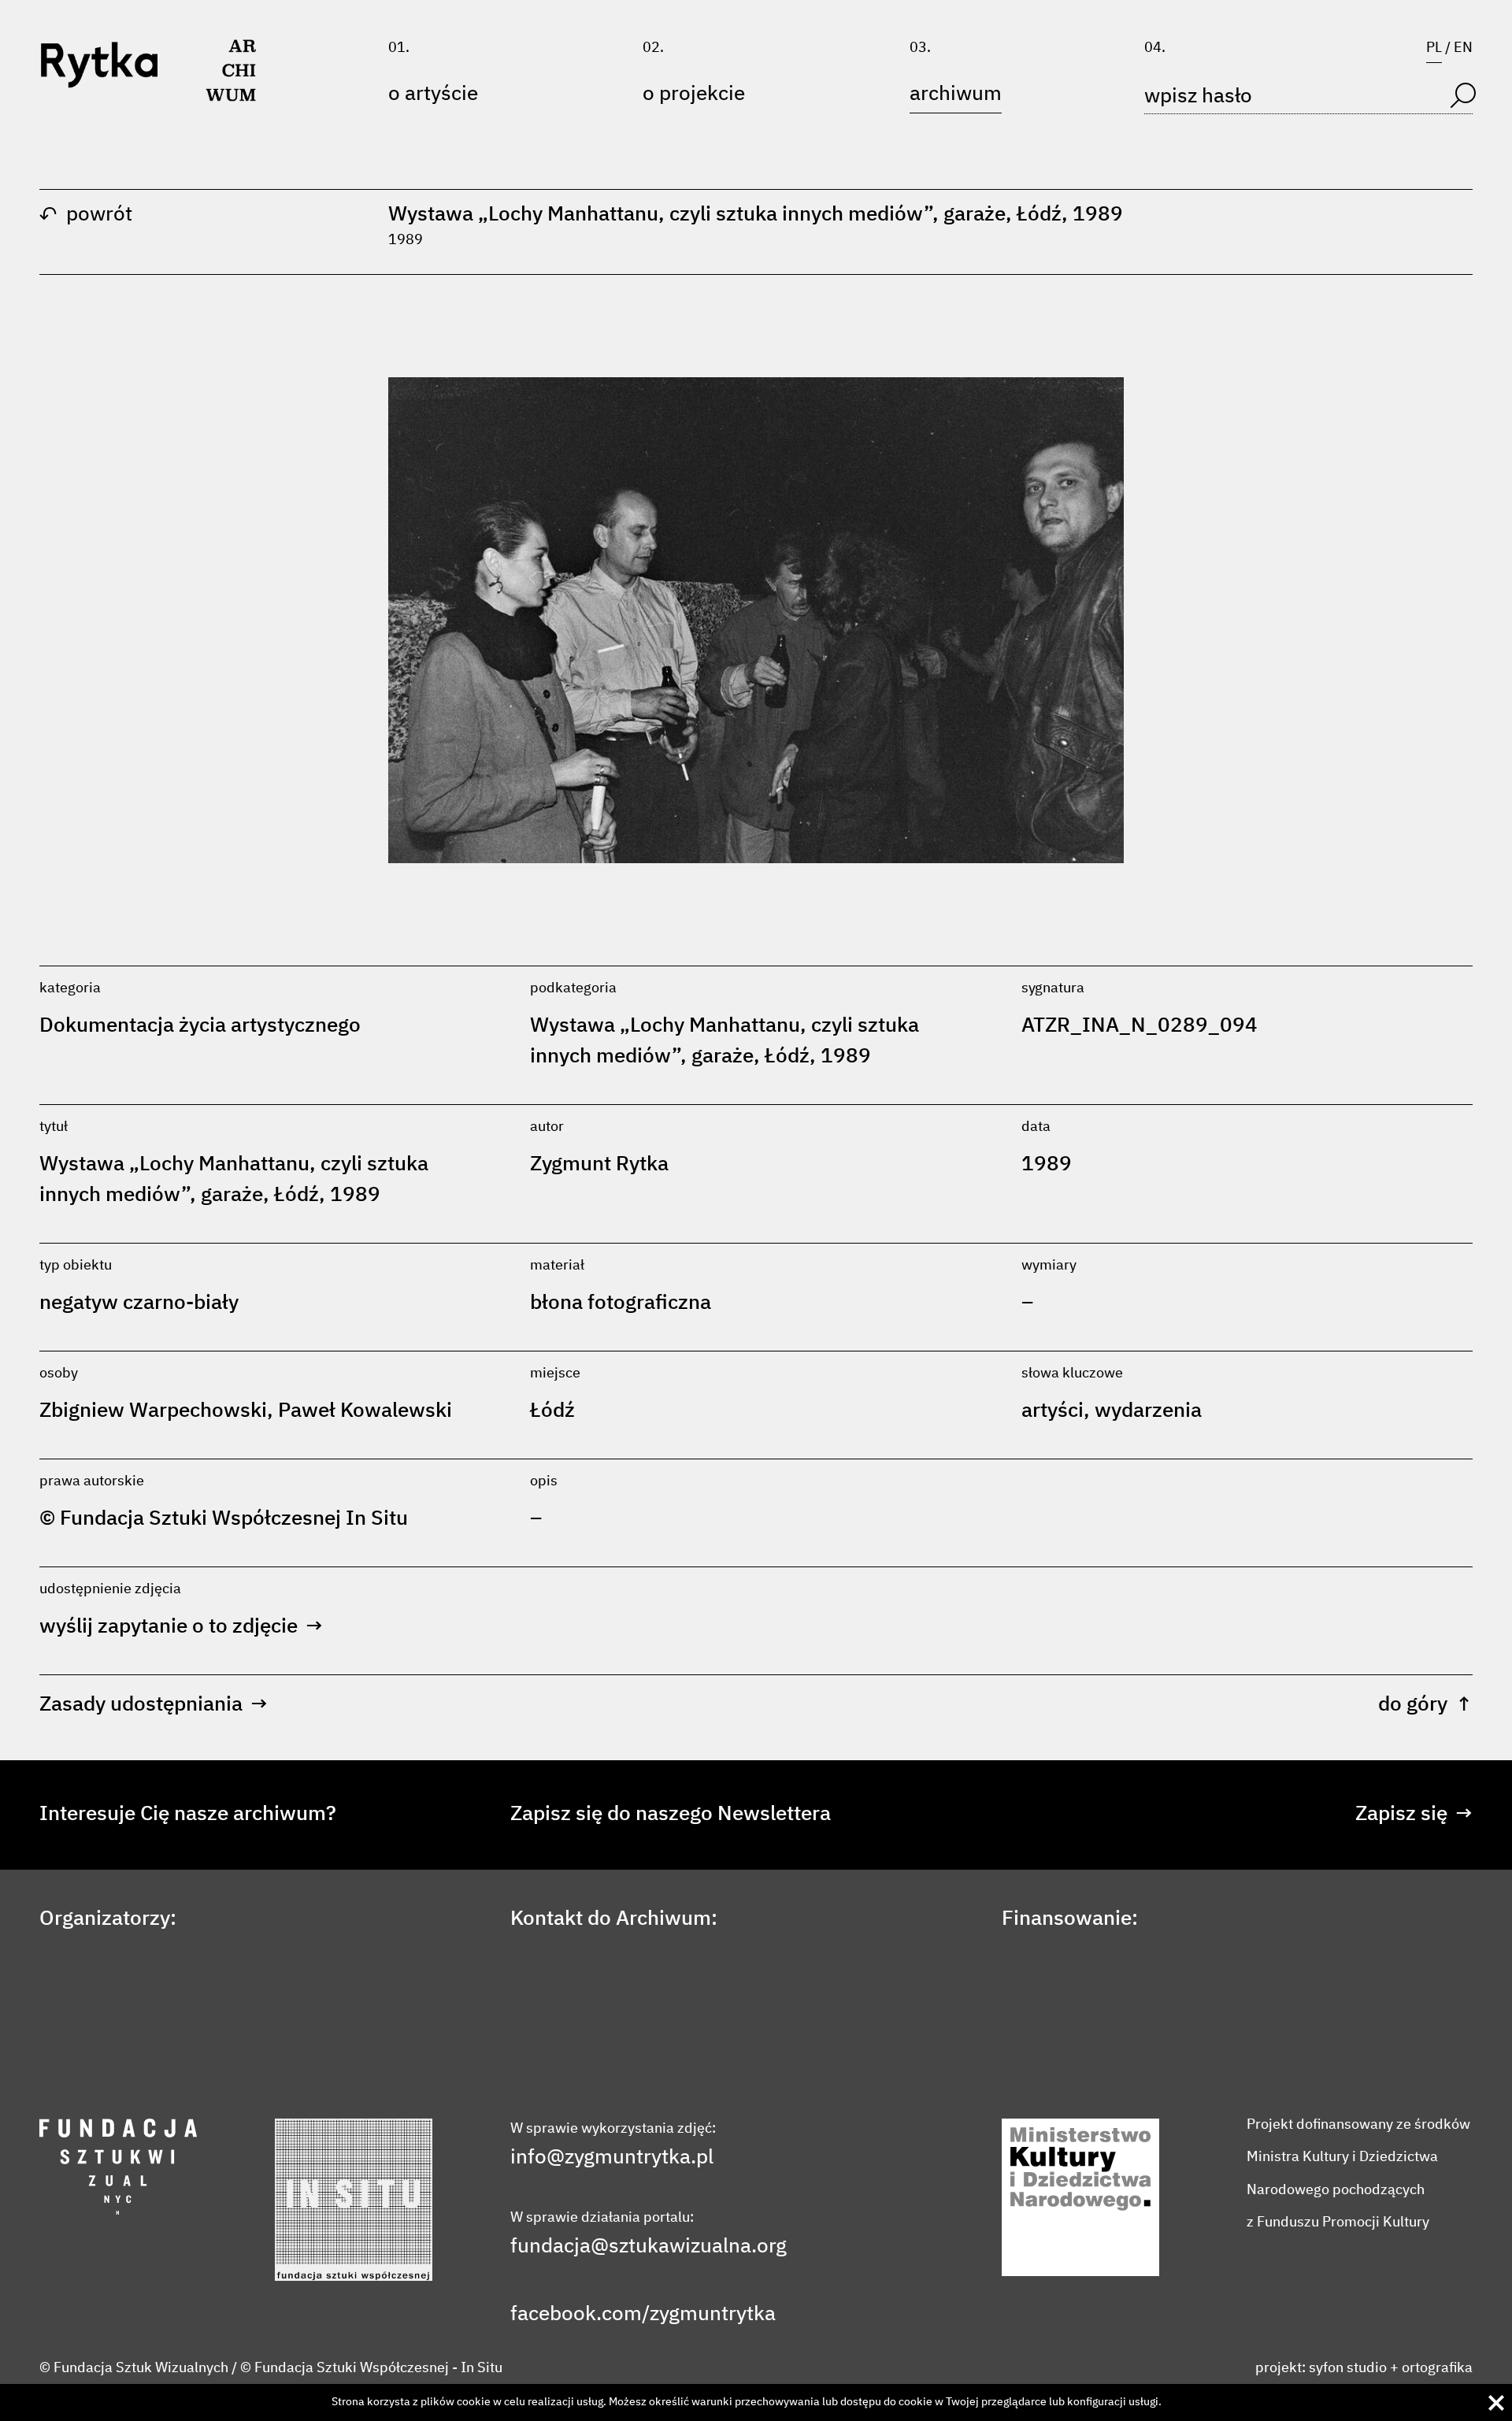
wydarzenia (1148, 1411)
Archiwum (956, 95)
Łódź (552, 1411)
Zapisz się (1414, 1815)
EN (1463, 48)
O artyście (433, 95)
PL (1434, 48)
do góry (1425, 1705)
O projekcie (694, 95)
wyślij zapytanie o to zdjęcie (181, 1627)
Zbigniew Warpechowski (153, 1411)
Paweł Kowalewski (365, 1411)
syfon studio (1348, 2368)
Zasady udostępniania (154, 1705)
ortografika (1437, 2368)
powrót (86, 215)
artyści (1052, 1411)
